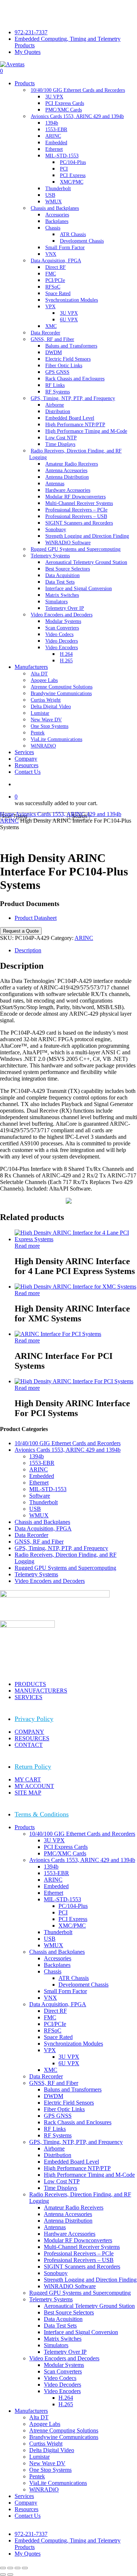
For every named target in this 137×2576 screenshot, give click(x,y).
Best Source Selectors (69, 2312)
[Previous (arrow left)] (3, 2575)
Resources (26, 2509)
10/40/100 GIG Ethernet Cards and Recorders (68, 1443)
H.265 (66, 2404)
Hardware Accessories (70, 2234)
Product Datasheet (36, 918)
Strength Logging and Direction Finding (90, 2280)
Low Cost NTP (62, 2181)
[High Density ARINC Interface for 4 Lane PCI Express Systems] (76, 1239)
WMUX (39, 1515)
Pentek (37, 2476)
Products (25, 1827)
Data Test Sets (60, 2326)
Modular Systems (64, 2365)
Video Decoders (62, 2385)
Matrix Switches (63, 2339)
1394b (37, 1456)
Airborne (54, 2148)
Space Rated (58, 2037)
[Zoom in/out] (3, 2568)
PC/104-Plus (73, 1906)
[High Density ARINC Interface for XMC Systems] (75, 1287)
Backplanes (57, 1965)
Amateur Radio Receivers (74, 2208)
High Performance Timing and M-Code (89, 2175)
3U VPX (54, 1840)
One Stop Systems (50, 2470)
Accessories (58, 1958)
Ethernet (39, 1483)
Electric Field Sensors (69, 2103)
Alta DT (39, 2417)
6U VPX (69, 2063)
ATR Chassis (74, 1978)
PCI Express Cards (66, 1847)
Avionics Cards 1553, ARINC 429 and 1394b (68, 814)
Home (7, 814)
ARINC (9, 821)
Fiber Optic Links (64, 2109)
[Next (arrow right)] (10, 2575)
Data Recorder (31, 1535)
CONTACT (29, 1745)
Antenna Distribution (68, 2221)
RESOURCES (32, 1738)
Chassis (53, 1971)
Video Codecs (60, 2378)
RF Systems (58, 2135)
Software (40, 1496)
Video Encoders (62, 2391)
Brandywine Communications (64, 2437)
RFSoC (53, 2030)
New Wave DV (47, 2463)
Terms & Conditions (42, 1814)
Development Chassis (83, 1985)
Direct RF (55, 2011)
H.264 (66, 2398)
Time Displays (60, 2188)
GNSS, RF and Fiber (39, 1542)
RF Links (55, 2129)
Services (24, 2496)
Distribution (58, 2155)
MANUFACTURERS (41, 1691)
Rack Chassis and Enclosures (78, 2122)
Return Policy (33, 1767)
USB (35, 1509)
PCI (63, 1912)
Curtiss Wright (46, 2444)
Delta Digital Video (52, 2450)
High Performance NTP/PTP (77, 2168)
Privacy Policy (34, 1719)
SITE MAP (28, 1793)
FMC (50, 2017)
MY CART (28, 1779)
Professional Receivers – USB (79, 2260)
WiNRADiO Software (70, 2286)
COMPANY (29, 1732)
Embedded (42, 1476)
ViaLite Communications (58, 2483)
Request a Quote (21, 931)
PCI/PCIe (55, 2024)
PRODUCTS (30, 1684)
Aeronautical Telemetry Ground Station (89, 2306)
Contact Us (28, 2516)
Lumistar (39, 2457)
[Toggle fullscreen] (10, 2568)
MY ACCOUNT (34, 1786)
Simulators (56, 2345)
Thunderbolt (43, 1502)
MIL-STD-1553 (48, 1489)
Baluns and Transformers (73, 2089)
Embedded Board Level (71, 2162)
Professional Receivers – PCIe (79, 2253)
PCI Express (73, 1919)
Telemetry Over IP (65, 2352)
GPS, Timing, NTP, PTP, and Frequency (61, 1548)
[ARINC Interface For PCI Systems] (58, 1334)
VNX (50, 1998)
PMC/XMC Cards (65, 1853)
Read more (27, 1246)
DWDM (54, 2096)
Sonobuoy (56, 2273)
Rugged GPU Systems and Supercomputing (65, 1568)
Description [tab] (28, 950)
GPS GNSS (58, 2116)
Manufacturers (31, 2411)
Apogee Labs (45, 2424)
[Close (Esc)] (25, 2568)
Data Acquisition (63, 2319)
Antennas (55, 2227)
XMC (51, 2070)
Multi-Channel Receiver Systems (82, 2247)
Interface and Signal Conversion (81, 2332)
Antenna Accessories (68, 2214)
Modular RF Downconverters (78, 2240)
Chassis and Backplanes (42, 1522)
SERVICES (28, 1697)
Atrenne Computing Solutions (64, 2430)
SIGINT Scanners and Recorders (82, 2267)
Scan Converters (63, 2371)
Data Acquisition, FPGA (43, 1528)
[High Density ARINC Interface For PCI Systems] (74, 1381)
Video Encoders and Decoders (50, 1581)
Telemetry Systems (36, 1574)
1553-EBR (42, 1463)
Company (26, 2503)
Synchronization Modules (73, 2044)
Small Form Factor (65, 1991)
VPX (50, 2050)
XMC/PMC (72, 1926)
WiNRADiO (44, 2489)
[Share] (18, 2568)
